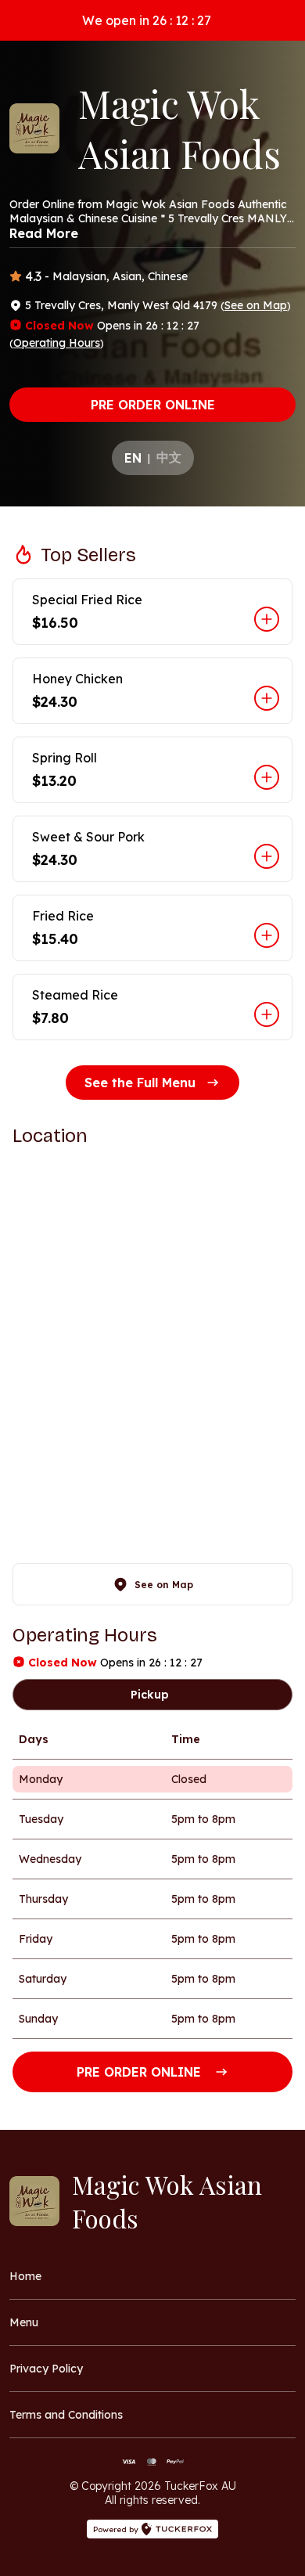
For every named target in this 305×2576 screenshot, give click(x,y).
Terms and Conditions (66, 2415)
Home (25, 2276)
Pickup (150, 1695)
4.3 (33, 276)
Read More (44, 233)
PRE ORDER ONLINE (153, 405)
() (256, 305)
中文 (169, 457)
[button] (152, 612)
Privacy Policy (46, 2369)
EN (133, 458)
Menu (24, 2322)
